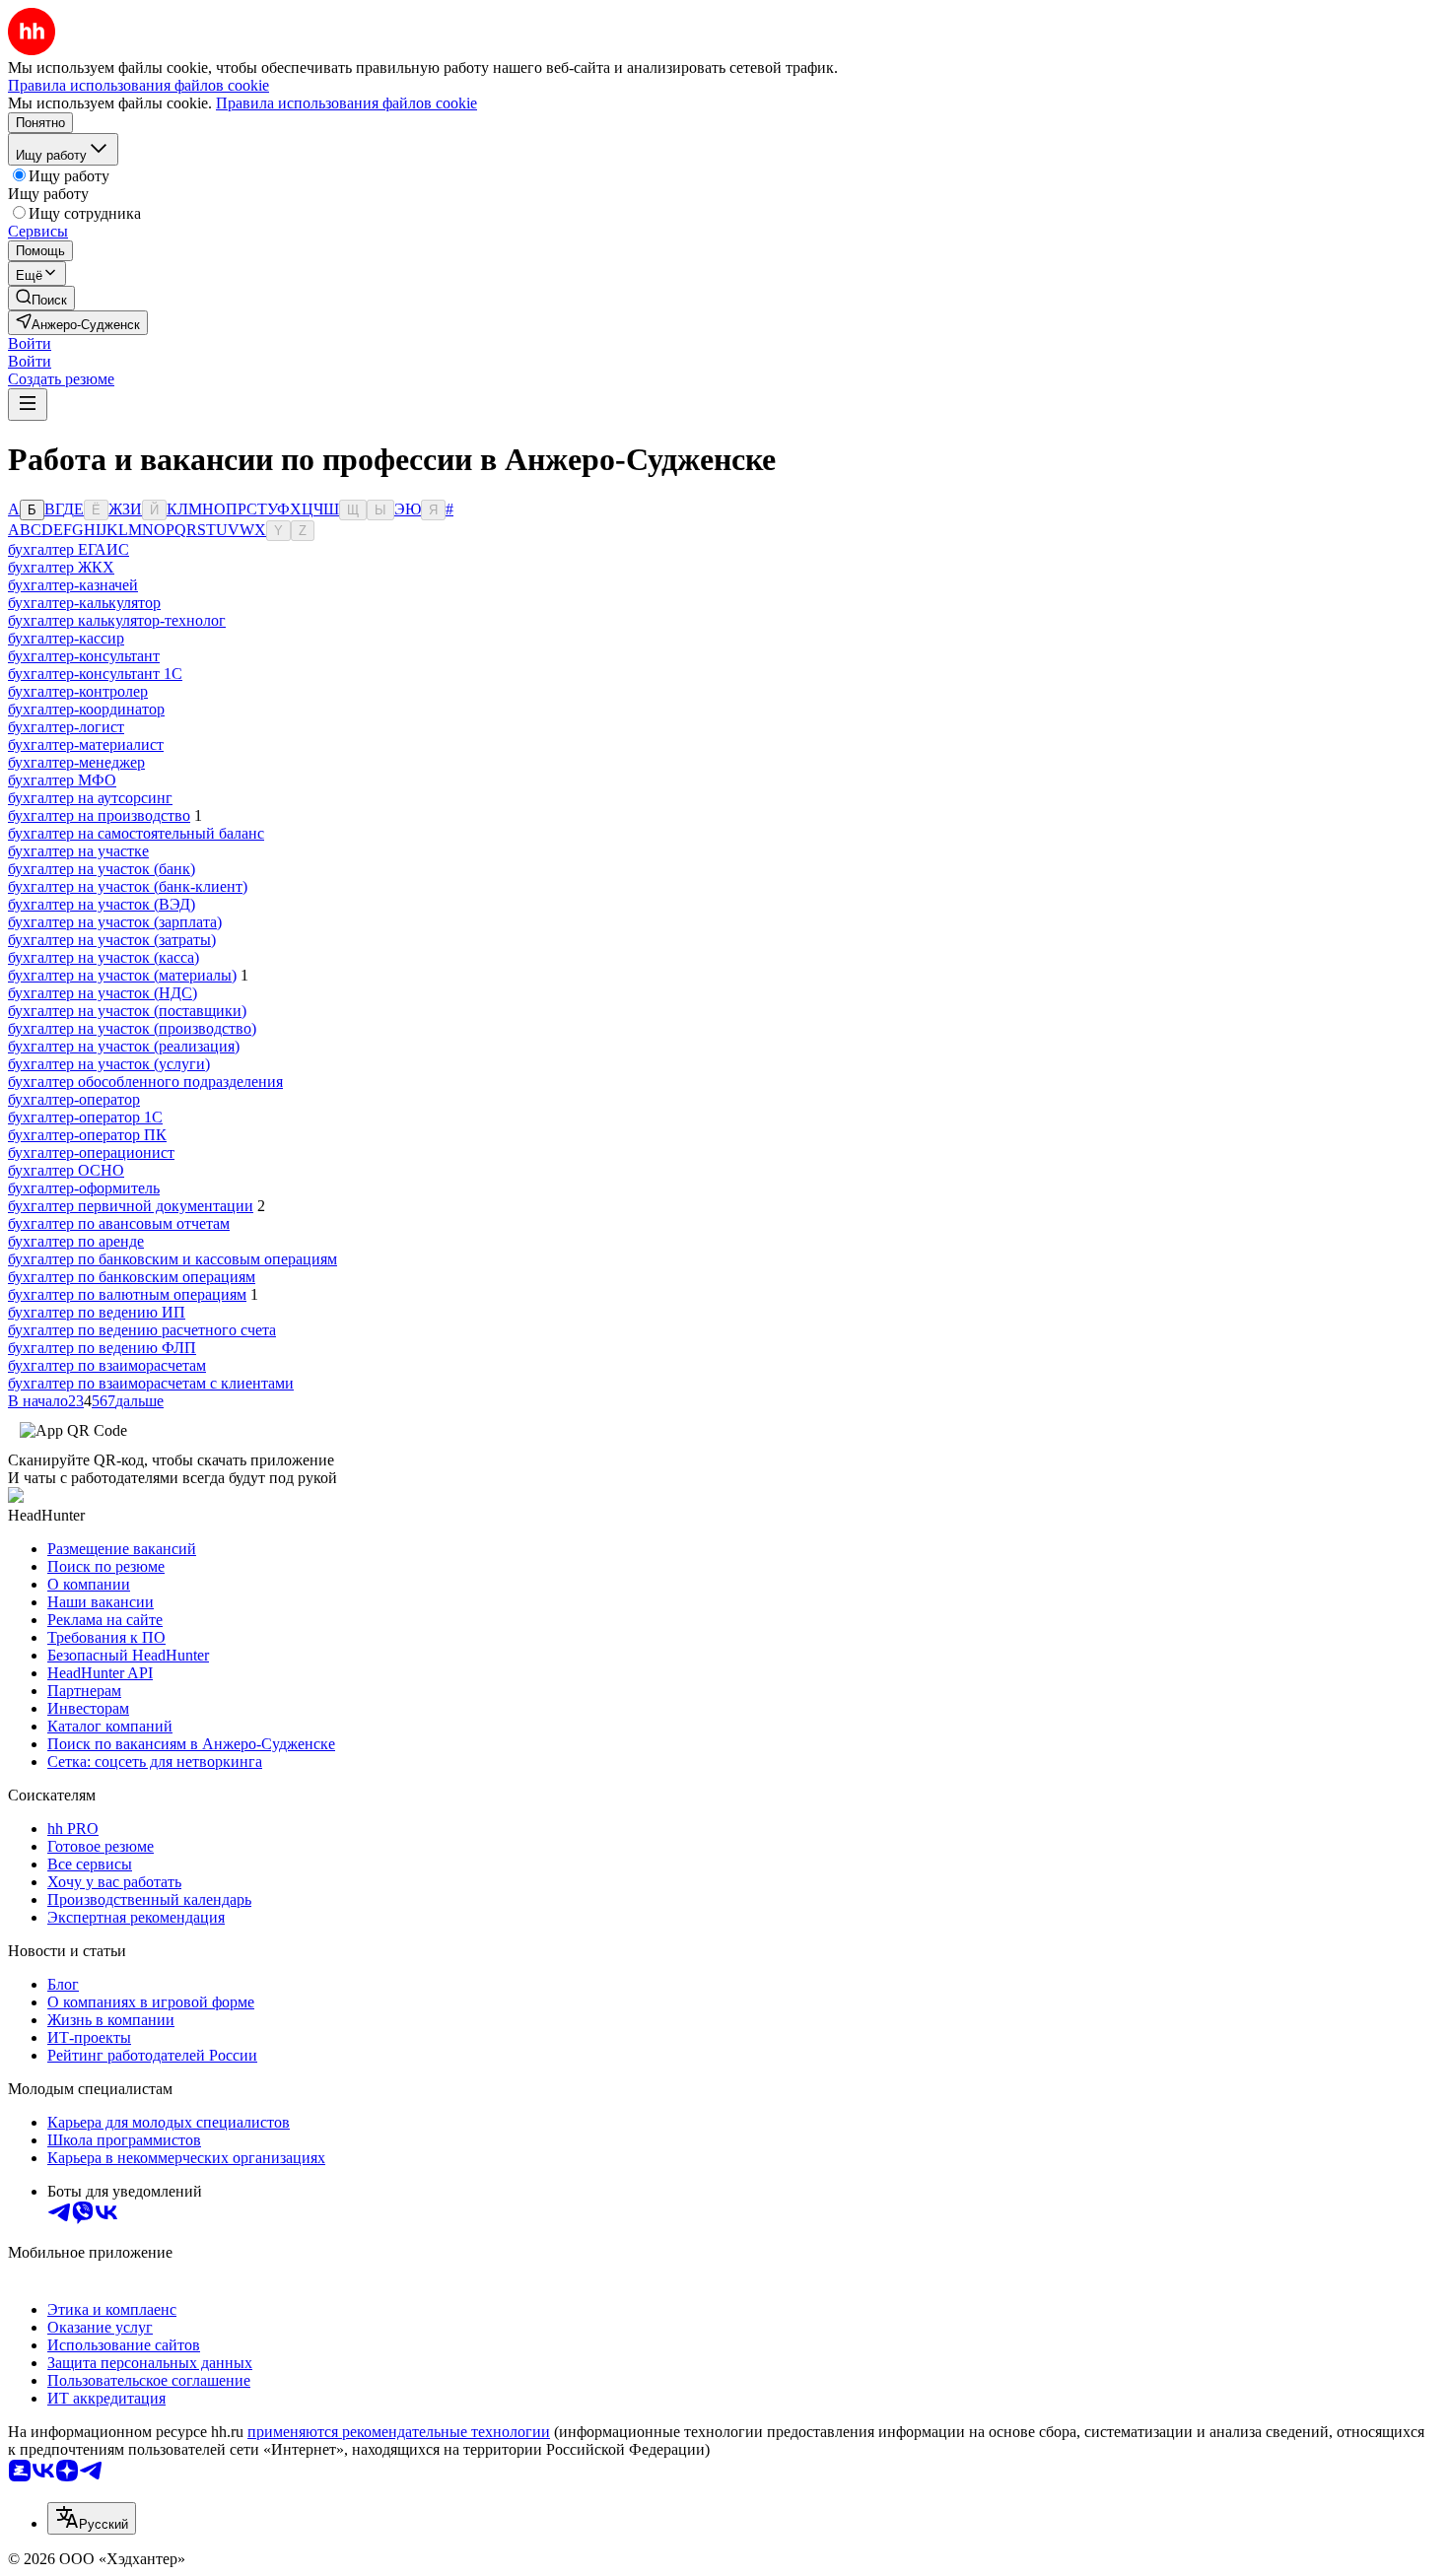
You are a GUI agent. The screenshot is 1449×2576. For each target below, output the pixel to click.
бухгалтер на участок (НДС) (103, 993)
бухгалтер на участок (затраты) (112, 940)
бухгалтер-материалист (86, 745)
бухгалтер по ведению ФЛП (102, 1348)
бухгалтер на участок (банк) (102, 869)
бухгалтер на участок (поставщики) (127, 1011)
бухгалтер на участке (78, 851)
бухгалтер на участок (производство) (132, 1028)
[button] (30, 343)
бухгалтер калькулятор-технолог (117, 620)
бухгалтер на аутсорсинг (90, 798)
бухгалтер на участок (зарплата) (115, 922)
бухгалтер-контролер (78, 691)
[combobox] (92, 2518)
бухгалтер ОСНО (66, 1170)
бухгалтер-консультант (84, 656)
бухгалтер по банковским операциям (132, 1277)
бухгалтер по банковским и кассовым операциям (172, 1259)
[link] (41, 298)
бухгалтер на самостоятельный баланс (136, 833)
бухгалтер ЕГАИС (69, 549)
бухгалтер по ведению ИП (97, 1312)
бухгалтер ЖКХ (61, 567)
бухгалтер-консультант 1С (95, 674)
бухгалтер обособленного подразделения (145, 1082)
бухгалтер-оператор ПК (87, 1135)
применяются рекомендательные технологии (399, 2432)
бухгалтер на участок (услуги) (109, 1064)
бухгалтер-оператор (74, 1099)
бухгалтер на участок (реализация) (124, 1046)
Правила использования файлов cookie (346, 103)
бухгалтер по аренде (76, 1241)
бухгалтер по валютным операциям (127, 1294)
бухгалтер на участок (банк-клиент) (128, 886)
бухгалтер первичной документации (131, 1206)
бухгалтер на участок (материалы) (122, 975)
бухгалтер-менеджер (76, 762)
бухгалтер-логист (66, 727)
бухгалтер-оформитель (84, 1188)
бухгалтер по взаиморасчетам (107, 1365)
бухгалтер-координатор (86, 709)
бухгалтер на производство (99, 815)
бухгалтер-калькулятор (84, 603)
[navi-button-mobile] (28, 405)
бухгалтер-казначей (73, 585)
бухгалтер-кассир (66, 638)
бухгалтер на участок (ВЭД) (102, 904)
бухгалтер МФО (62, 780)
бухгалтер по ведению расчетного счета (142, 1330)
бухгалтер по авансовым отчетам (119, 1223)
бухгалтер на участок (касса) (103, 957)
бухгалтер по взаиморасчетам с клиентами (151, 1383)
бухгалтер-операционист (91, 1152)
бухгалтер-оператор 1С (85, 1117)
